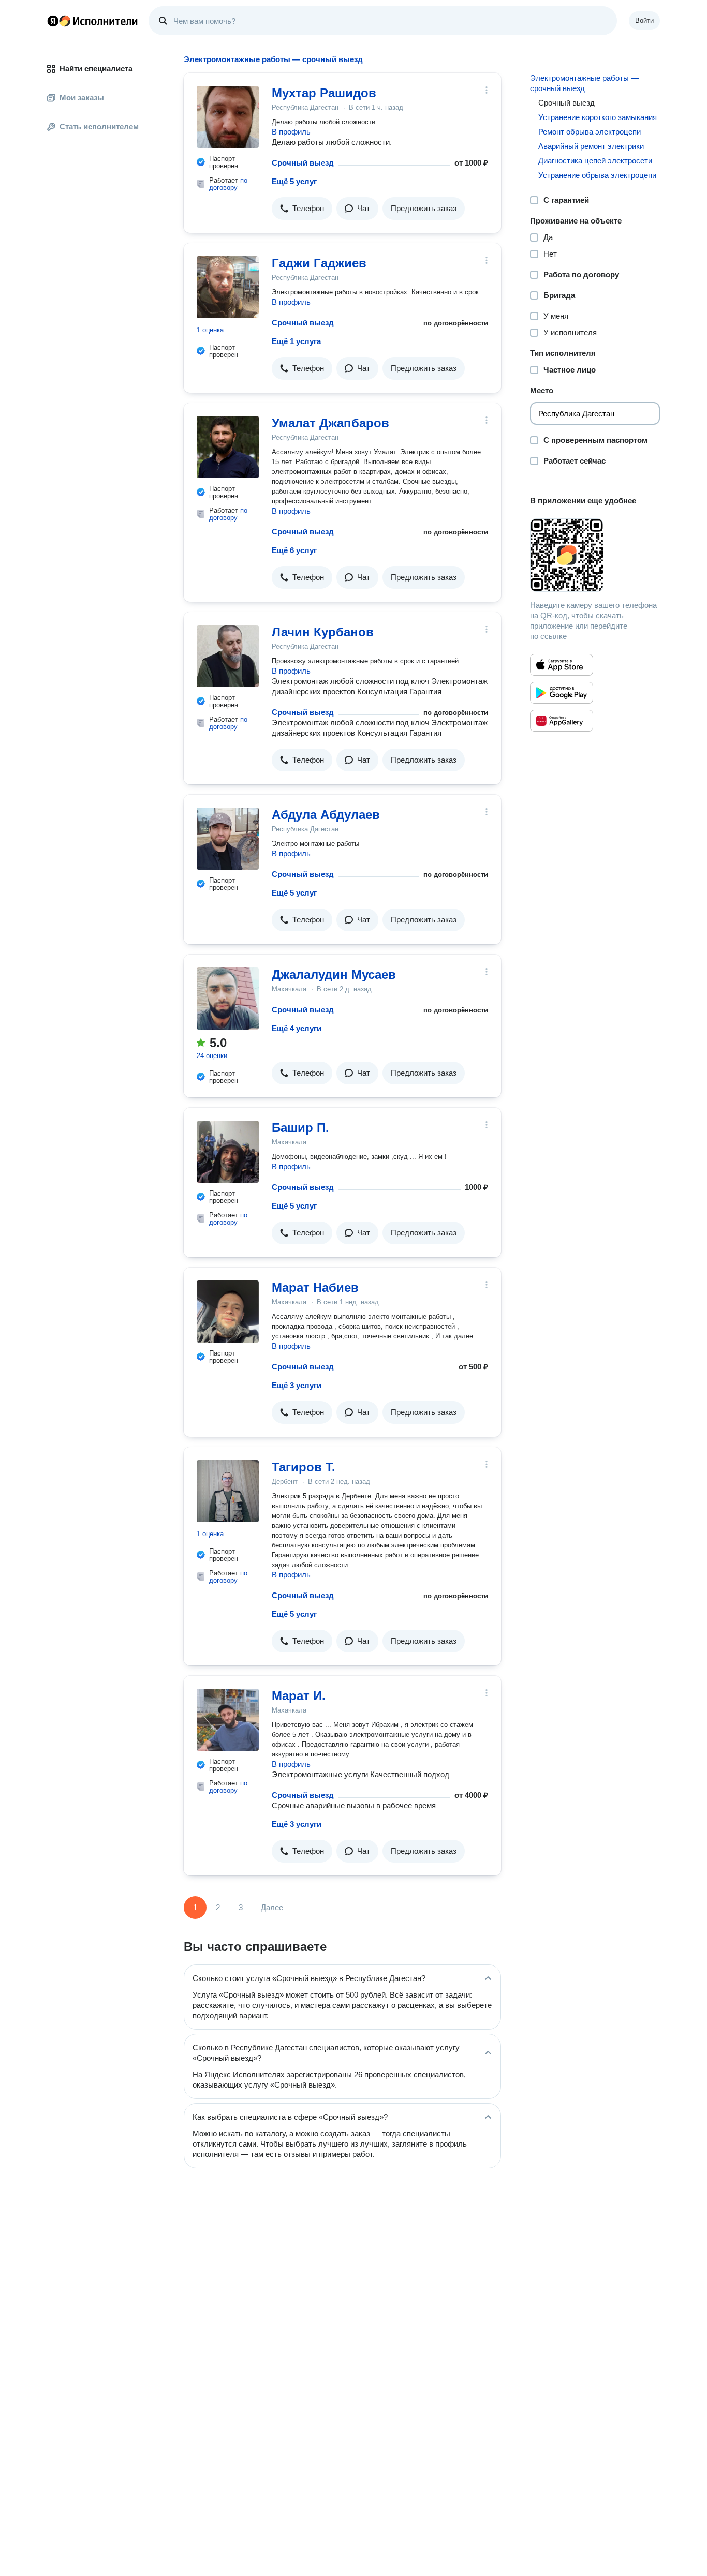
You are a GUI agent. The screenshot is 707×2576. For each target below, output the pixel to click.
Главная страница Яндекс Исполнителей (93, 21)
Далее (272, 1907)
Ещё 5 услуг (294, 181)
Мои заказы (82, 98)
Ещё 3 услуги (297, 1385)
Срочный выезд (303, 163)
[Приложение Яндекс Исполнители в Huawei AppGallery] (562, 721)
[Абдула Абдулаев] (228, 839)
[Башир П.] (228, 1152)
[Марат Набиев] (228, 1312)
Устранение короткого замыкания (598, 117)
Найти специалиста (96, 69)
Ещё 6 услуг (294, 550)
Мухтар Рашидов (324, 93)
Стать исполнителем (99, 126)
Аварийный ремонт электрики (591, 146)
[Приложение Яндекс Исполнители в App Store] (562, 665)
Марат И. (299, 1696)
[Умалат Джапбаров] (228, 447)
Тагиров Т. (304, 1467)
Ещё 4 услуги (297, 1028)
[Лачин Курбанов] (228, 656)
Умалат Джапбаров (330, 423)
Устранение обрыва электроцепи (597, 175)
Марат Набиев (315, 1287)
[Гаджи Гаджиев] (228, 287)
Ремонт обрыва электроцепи (590, 132)
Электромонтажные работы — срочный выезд (584, 83)
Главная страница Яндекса (53, 21)
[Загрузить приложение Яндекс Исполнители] (595, 555)
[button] (302, 209)
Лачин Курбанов (323, 632)
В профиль (291, 132)
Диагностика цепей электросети (595, 161)
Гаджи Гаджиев (319, 263)
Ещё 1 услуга (296, 341)
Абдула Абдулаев (326, 815)
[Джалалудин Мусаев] (228, 999)
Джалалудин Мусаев (334, 974)
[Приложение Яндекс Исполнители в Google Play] (562, 693)
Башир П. (300, 1128)
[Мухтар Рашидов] (228, 117)
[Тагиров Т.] (228, 1491)
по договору (228, 184)
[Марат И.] (228, 1720)
